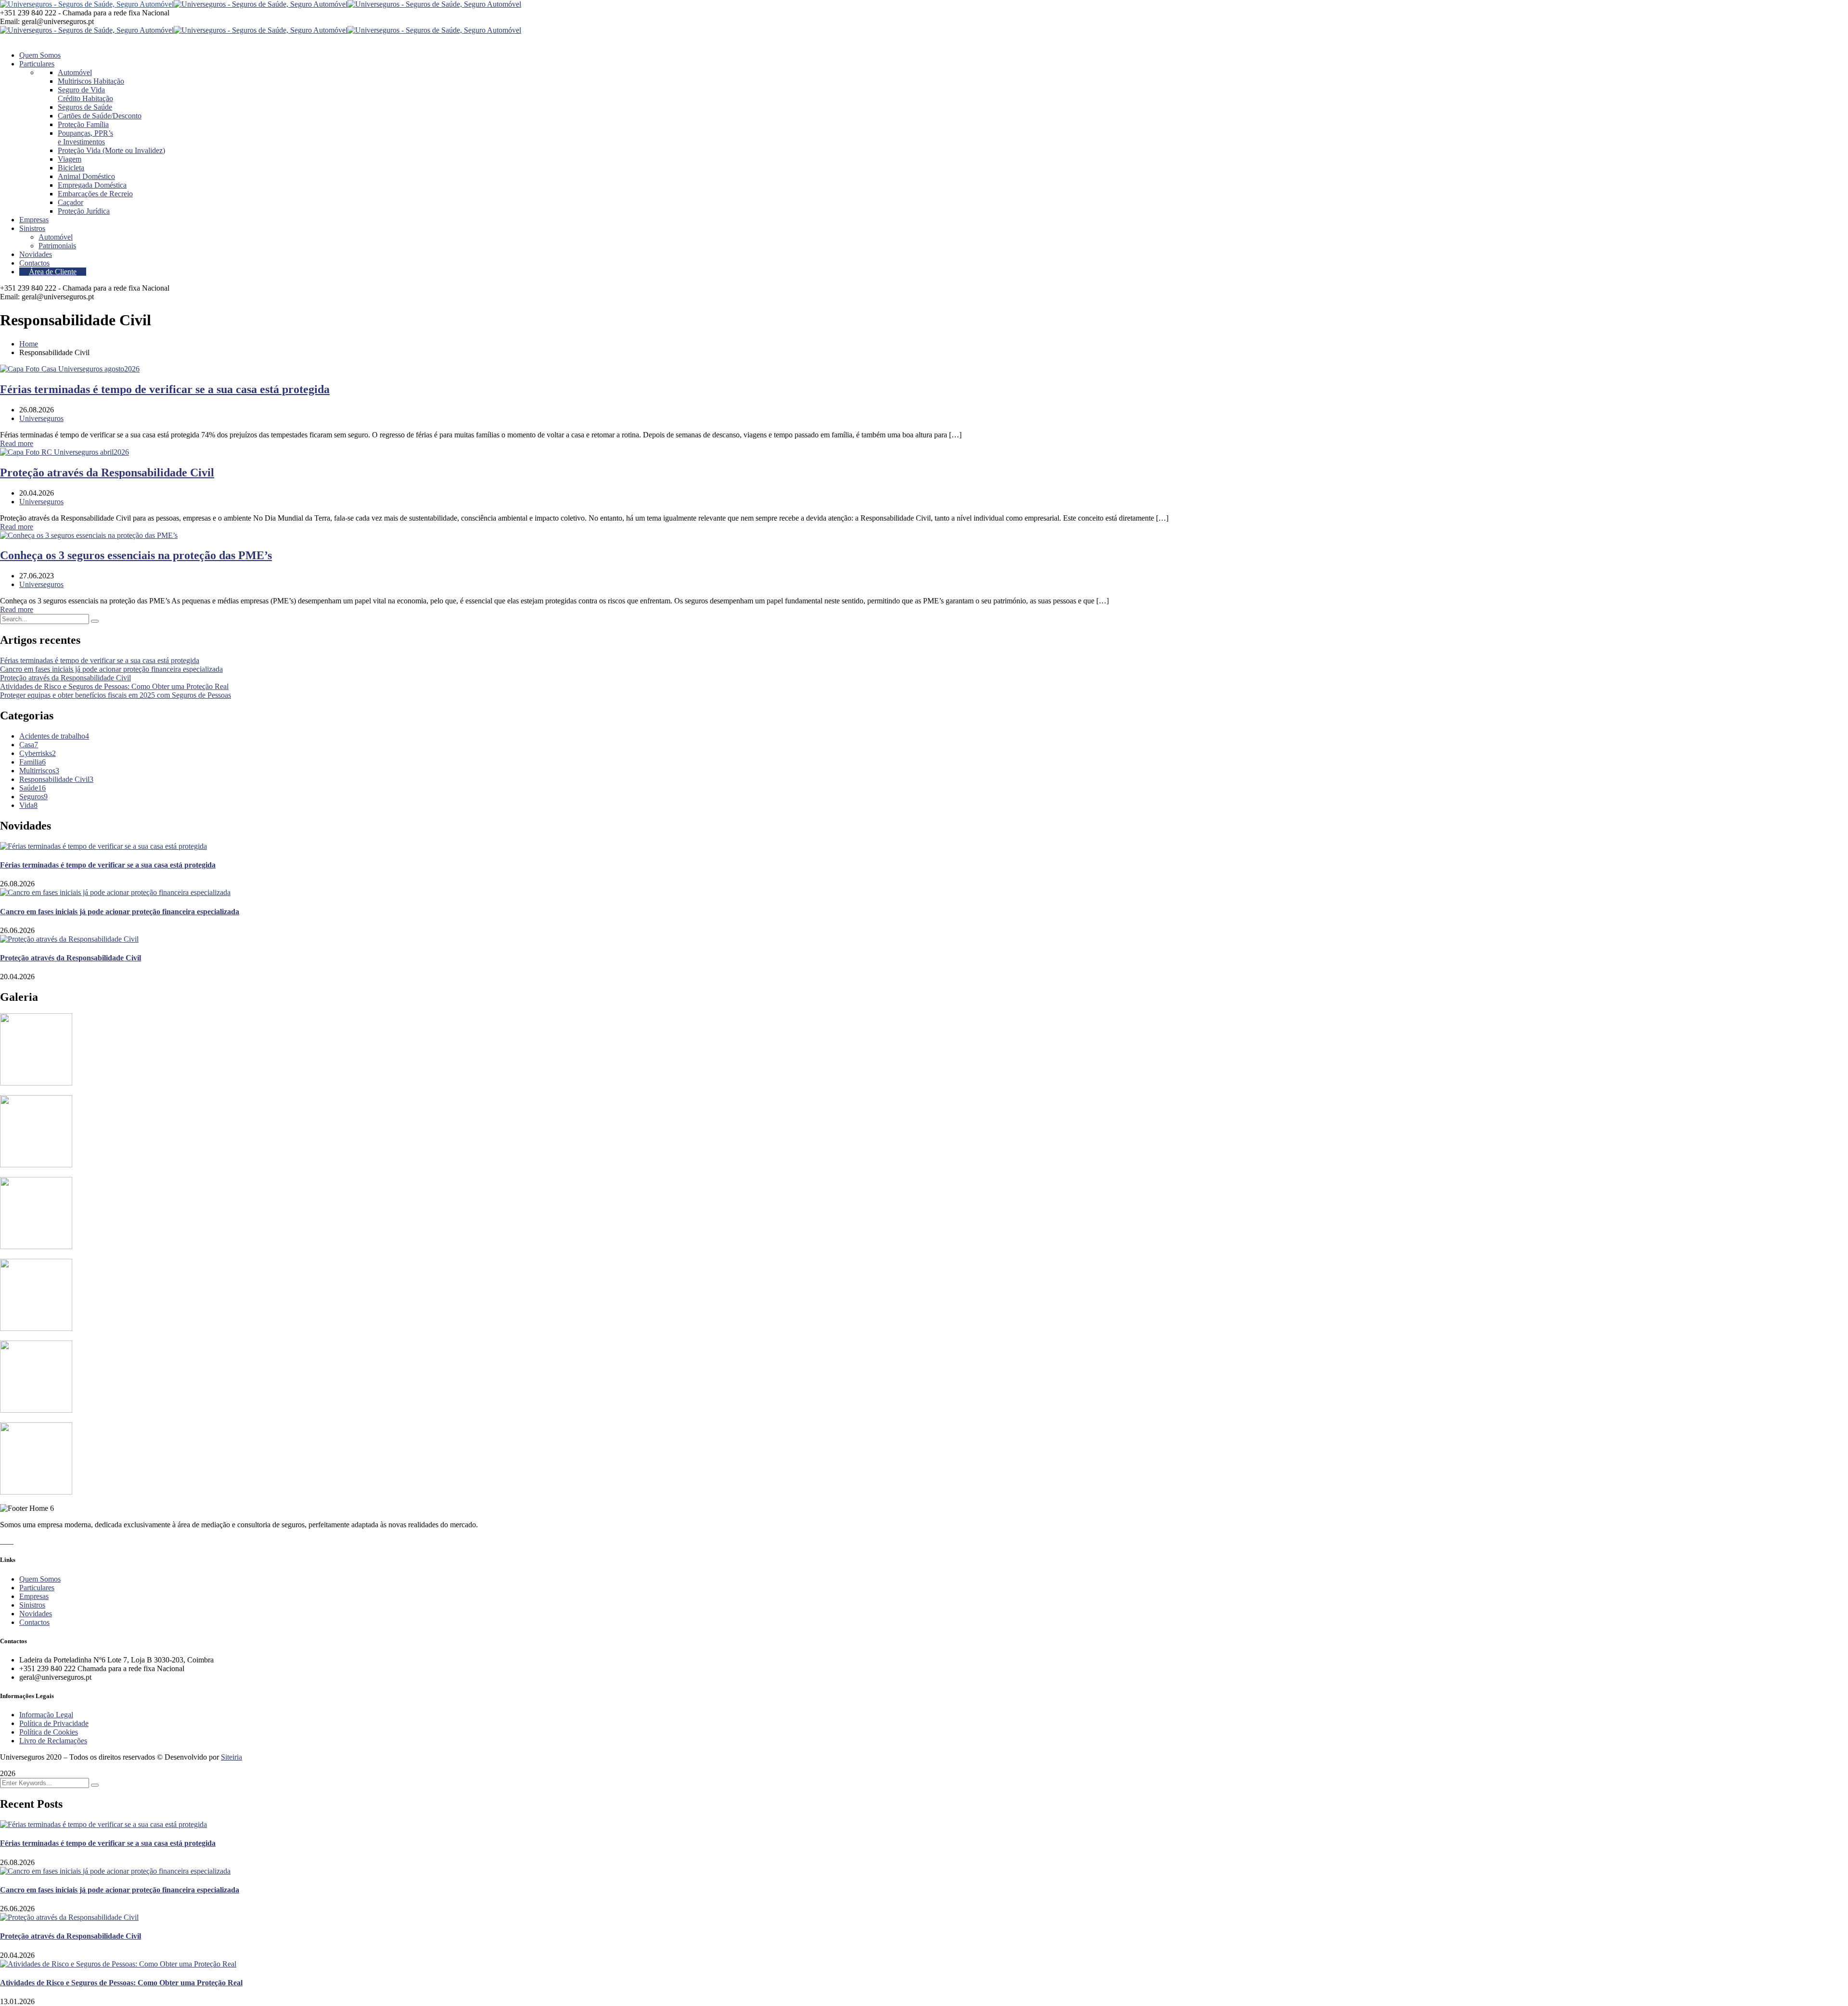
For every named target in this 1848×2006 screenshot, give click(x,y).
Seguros (33, 797)
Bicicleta (71, 168)
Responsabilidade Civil (56, 779)
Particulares (37, 1588)
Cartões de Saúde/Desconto (100, 116)
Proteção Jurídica (84, 211)
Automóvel (75, 72)
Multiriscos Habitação (91, 81)
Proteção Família (83, 124)
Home (29, 344)
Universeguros (41, 418)
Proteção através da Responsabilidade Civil (107, 473)
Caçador (71, 202)
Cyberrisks (38, 753)
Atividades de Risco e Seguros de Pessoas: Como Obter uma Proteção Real (114, 686)
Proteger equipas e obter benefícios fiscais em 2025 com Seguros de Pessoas (115, 695)
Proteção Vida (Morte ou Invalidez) (111, 150)
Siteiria (231, 1757)
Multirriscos (39, 771)
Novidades (36, 1614)
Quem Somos (40, 1579)
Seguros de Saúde (85, 107)
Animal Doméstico (86, 176)
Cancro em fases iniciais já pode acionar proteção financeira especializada (111, 669)
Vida (28, 805)
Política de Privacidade (54, 1723)
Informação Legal (46, 1715)
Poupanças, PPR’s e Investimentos (85, 137)
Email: (10, 21)
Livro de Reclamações (53, 1741)
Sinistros (32, 1605)
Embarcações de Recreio (95, 194)
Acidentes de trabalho (54, 736)
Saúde (32, 788)
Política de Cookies (49, 1732)
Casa (29, 745)
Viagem (70, 159)
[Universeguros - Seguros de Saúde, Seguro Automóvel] (87, 4)
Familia (32, 762)
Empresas (34, 1596)
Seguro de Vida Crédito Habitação (85, 94)
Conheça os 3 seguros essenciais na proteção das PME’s (136, 555)
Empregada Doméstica (92, 185)
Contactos (34, 1622)
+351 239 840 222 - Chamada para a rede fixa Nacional (85, 13)
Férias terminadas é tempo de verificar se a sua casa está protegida (165, 389)
